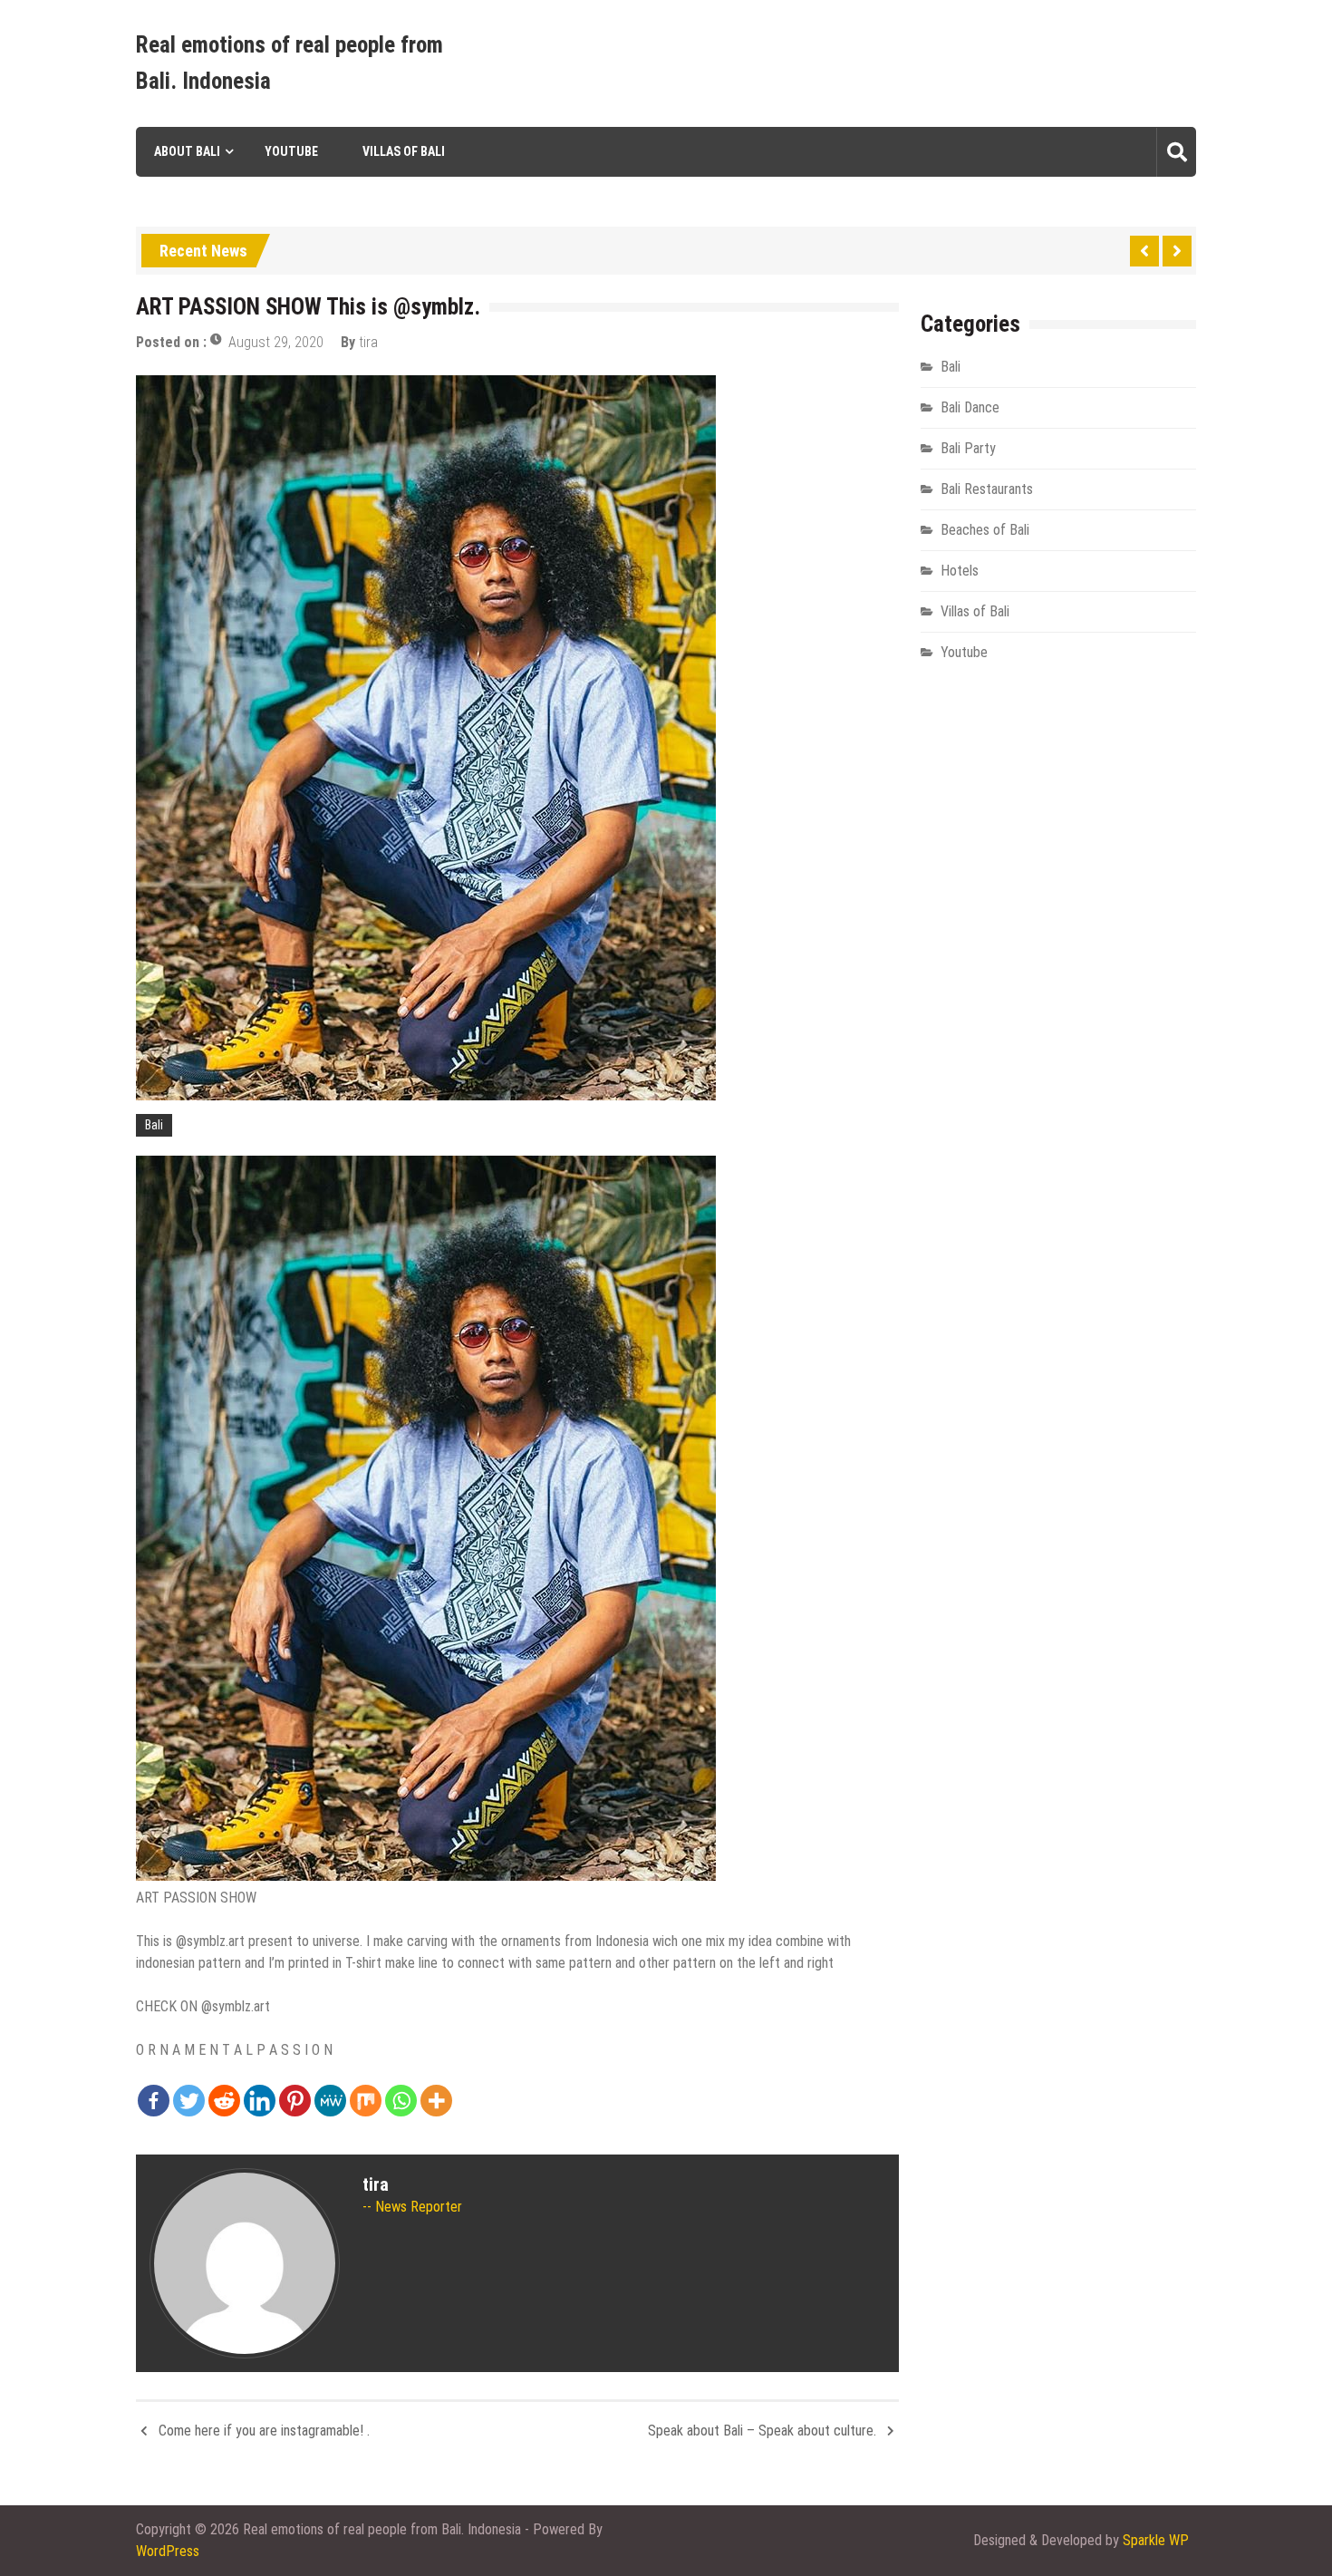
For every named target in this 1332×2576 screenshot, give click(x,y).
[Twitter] (189, 2101)
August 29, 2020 (276, 342)
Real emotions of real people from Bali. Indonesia (290, 63)
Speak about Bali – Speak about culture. (762, 2431)
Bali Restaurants (987, 489)
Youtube (291, 151)
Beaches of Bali (985, 530)
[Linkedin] (260, 2101)
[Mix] (366, 2101)
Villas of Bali (404, 151)
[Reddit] (224, 2101)
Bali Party (968, 448)
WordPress (168, 2551)
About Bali (187, 151)
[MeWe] (330, 2101)
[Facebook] (154, 2101)
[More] (436, 2101)
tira (368, 342)
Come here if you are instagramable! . (264, 2431)
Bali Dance (970, 407)
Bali (154, 1125)
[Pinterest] (295, 2101)
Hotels (960, 571)
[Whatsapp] (401, 2101)
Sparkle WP (1156, 2540)
